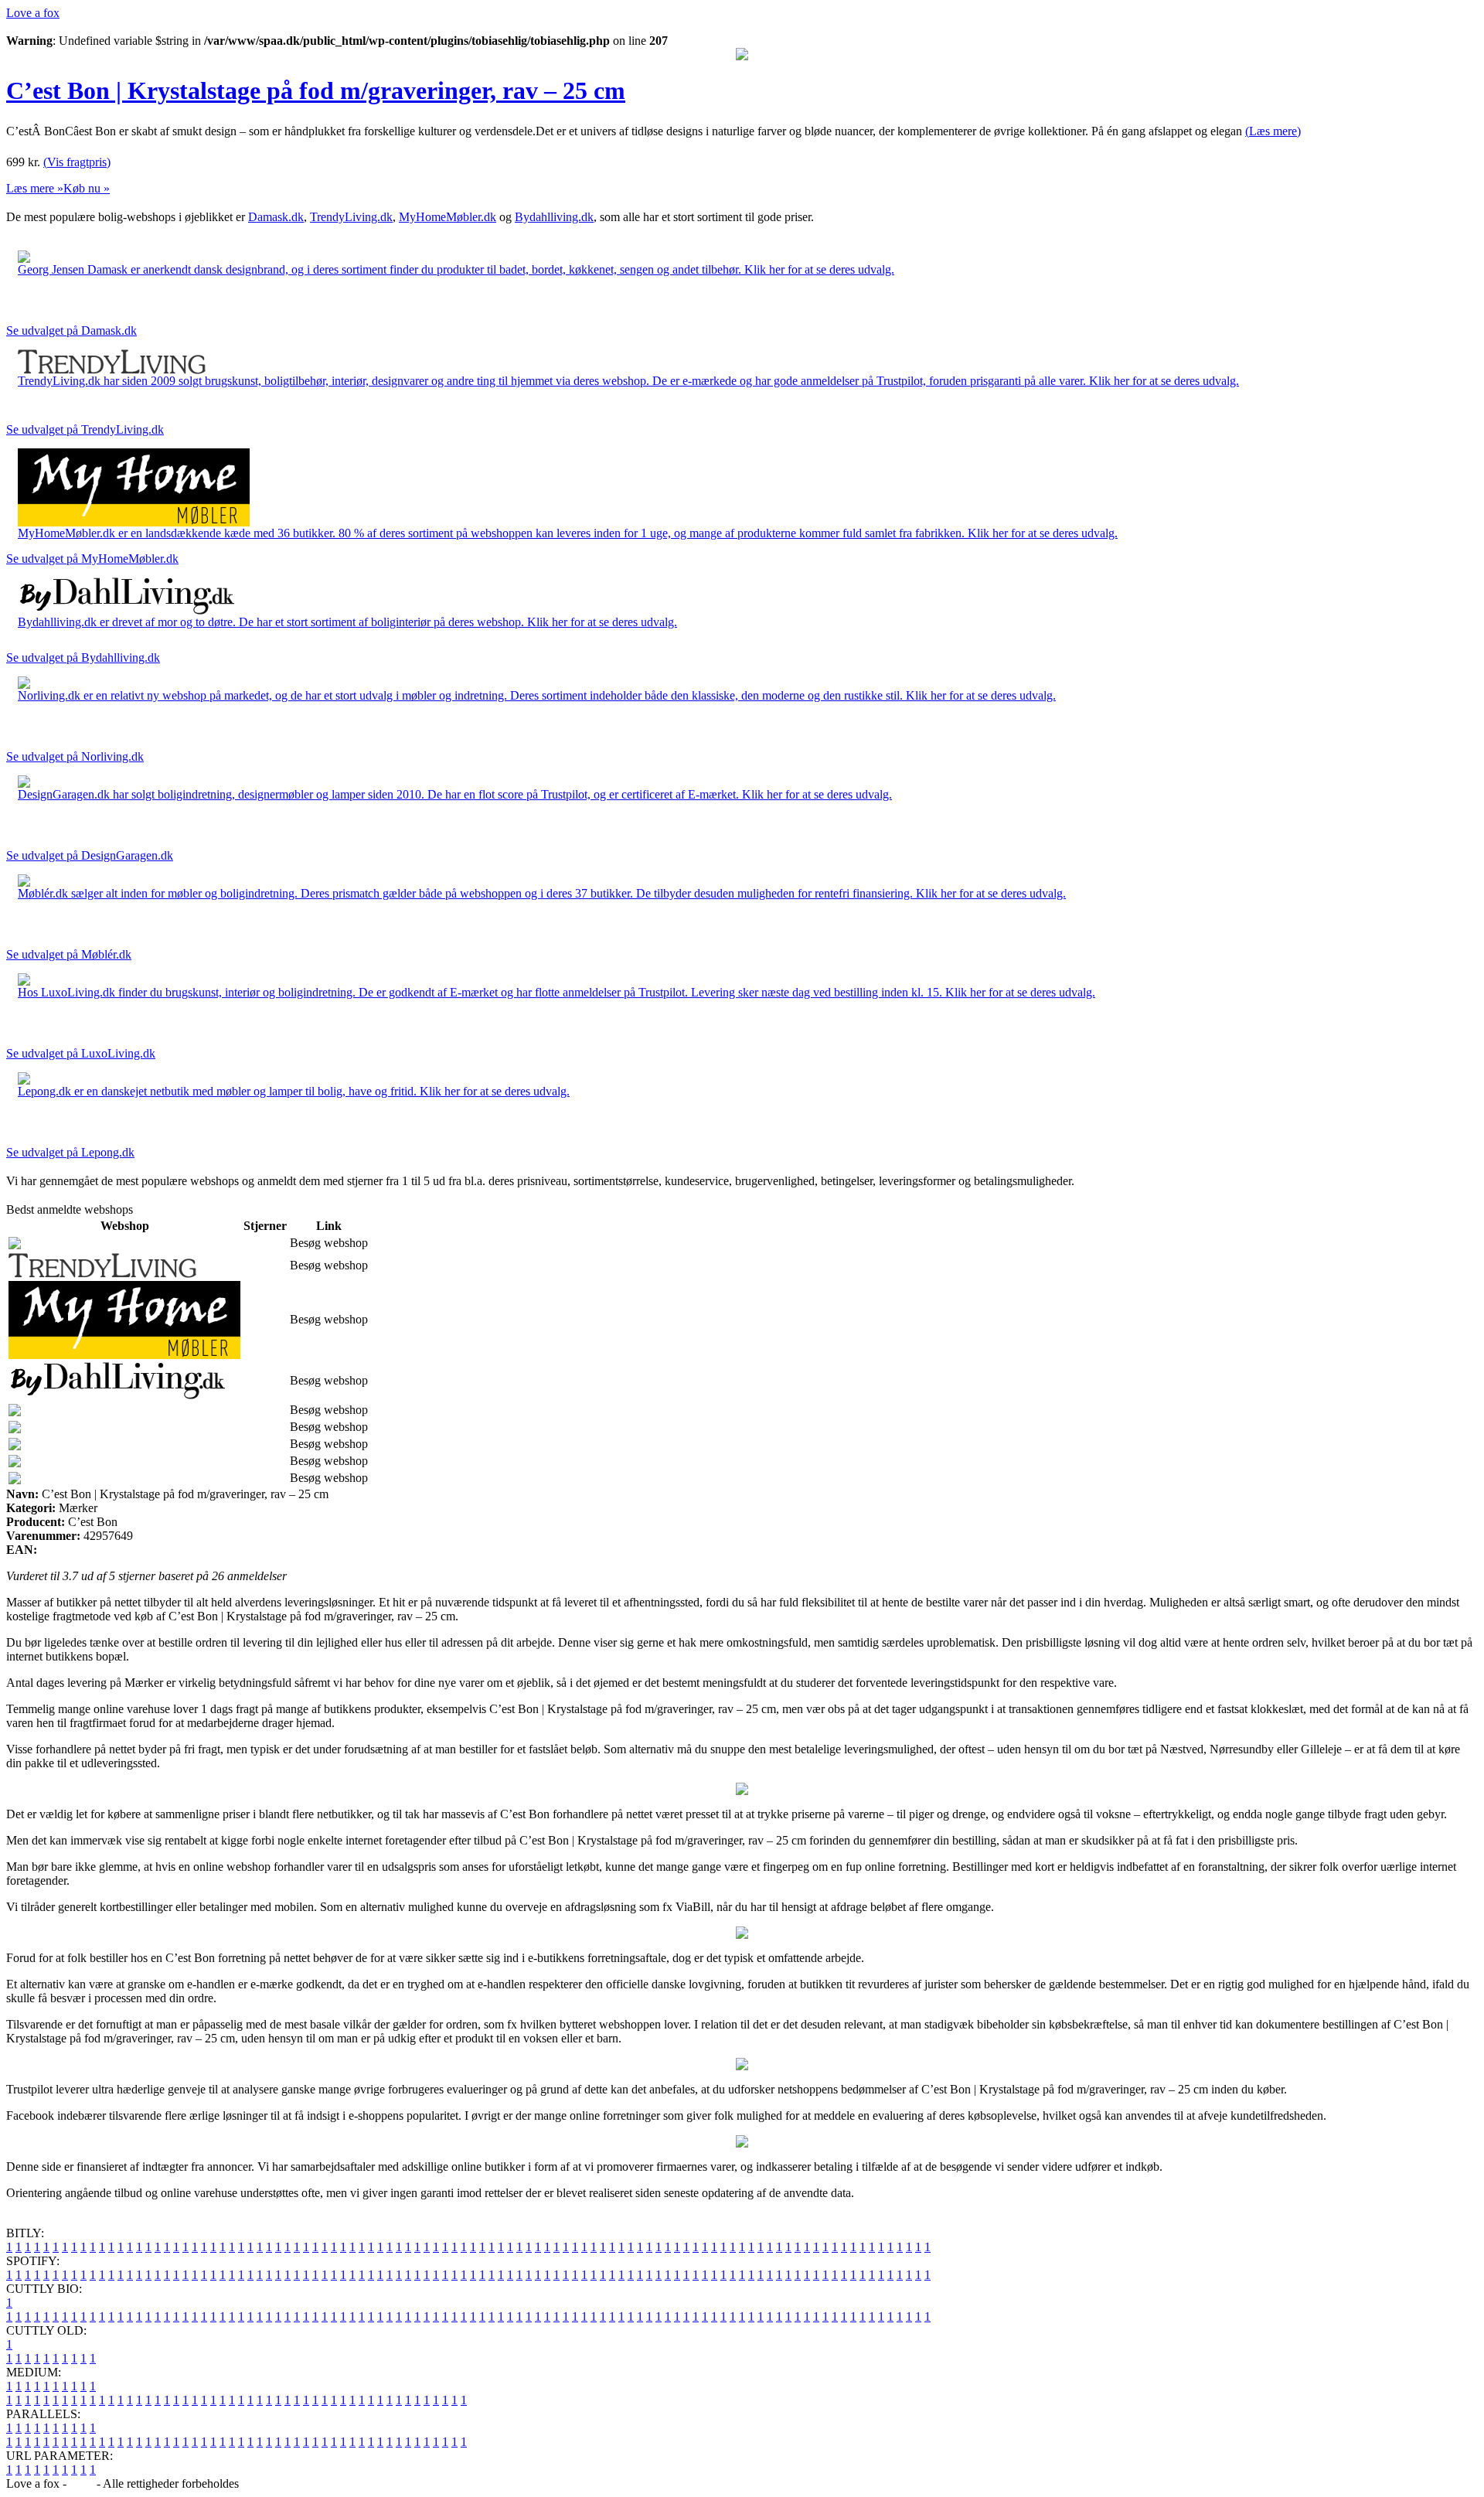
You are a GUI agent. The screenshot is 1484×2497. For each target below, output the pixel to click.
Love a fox (33, 13)
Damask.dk (276, 217)
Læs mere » (35, 188)
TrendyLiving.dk (351, 217)
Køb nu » (87, 188)
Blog (82, 2483)
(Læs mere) (1273, 131)
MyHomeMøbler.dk (448, 217)
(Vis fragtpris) (77, 162)
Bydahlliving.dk (554, 217)
